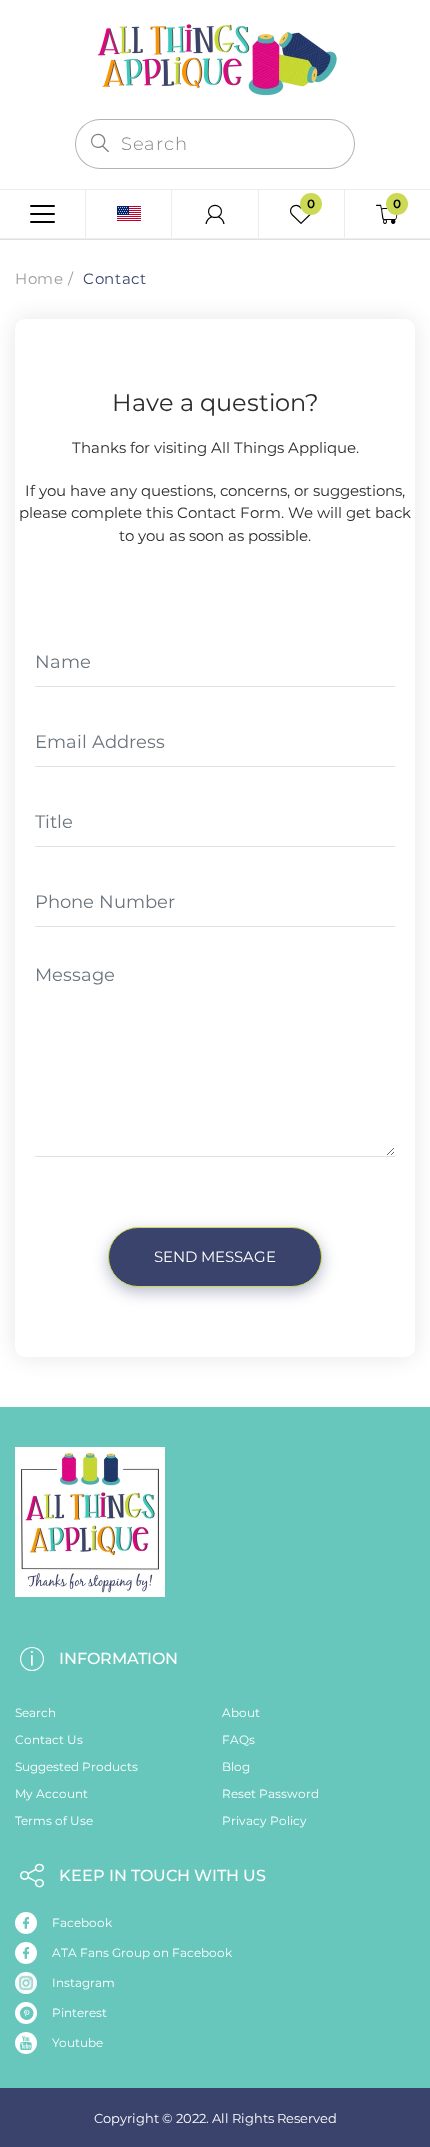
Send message (215, 1256)
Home (39, 278)
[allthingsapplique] (215, 57)
